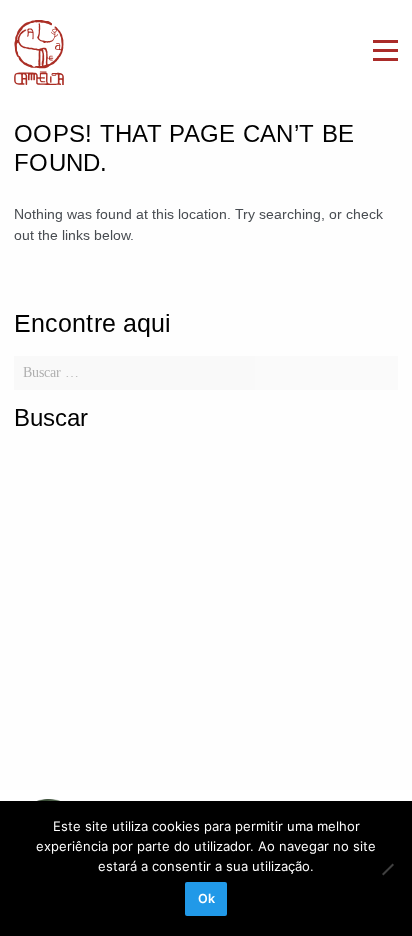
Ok (206, 898)
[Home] (39, 55)
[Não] (387, 869)
